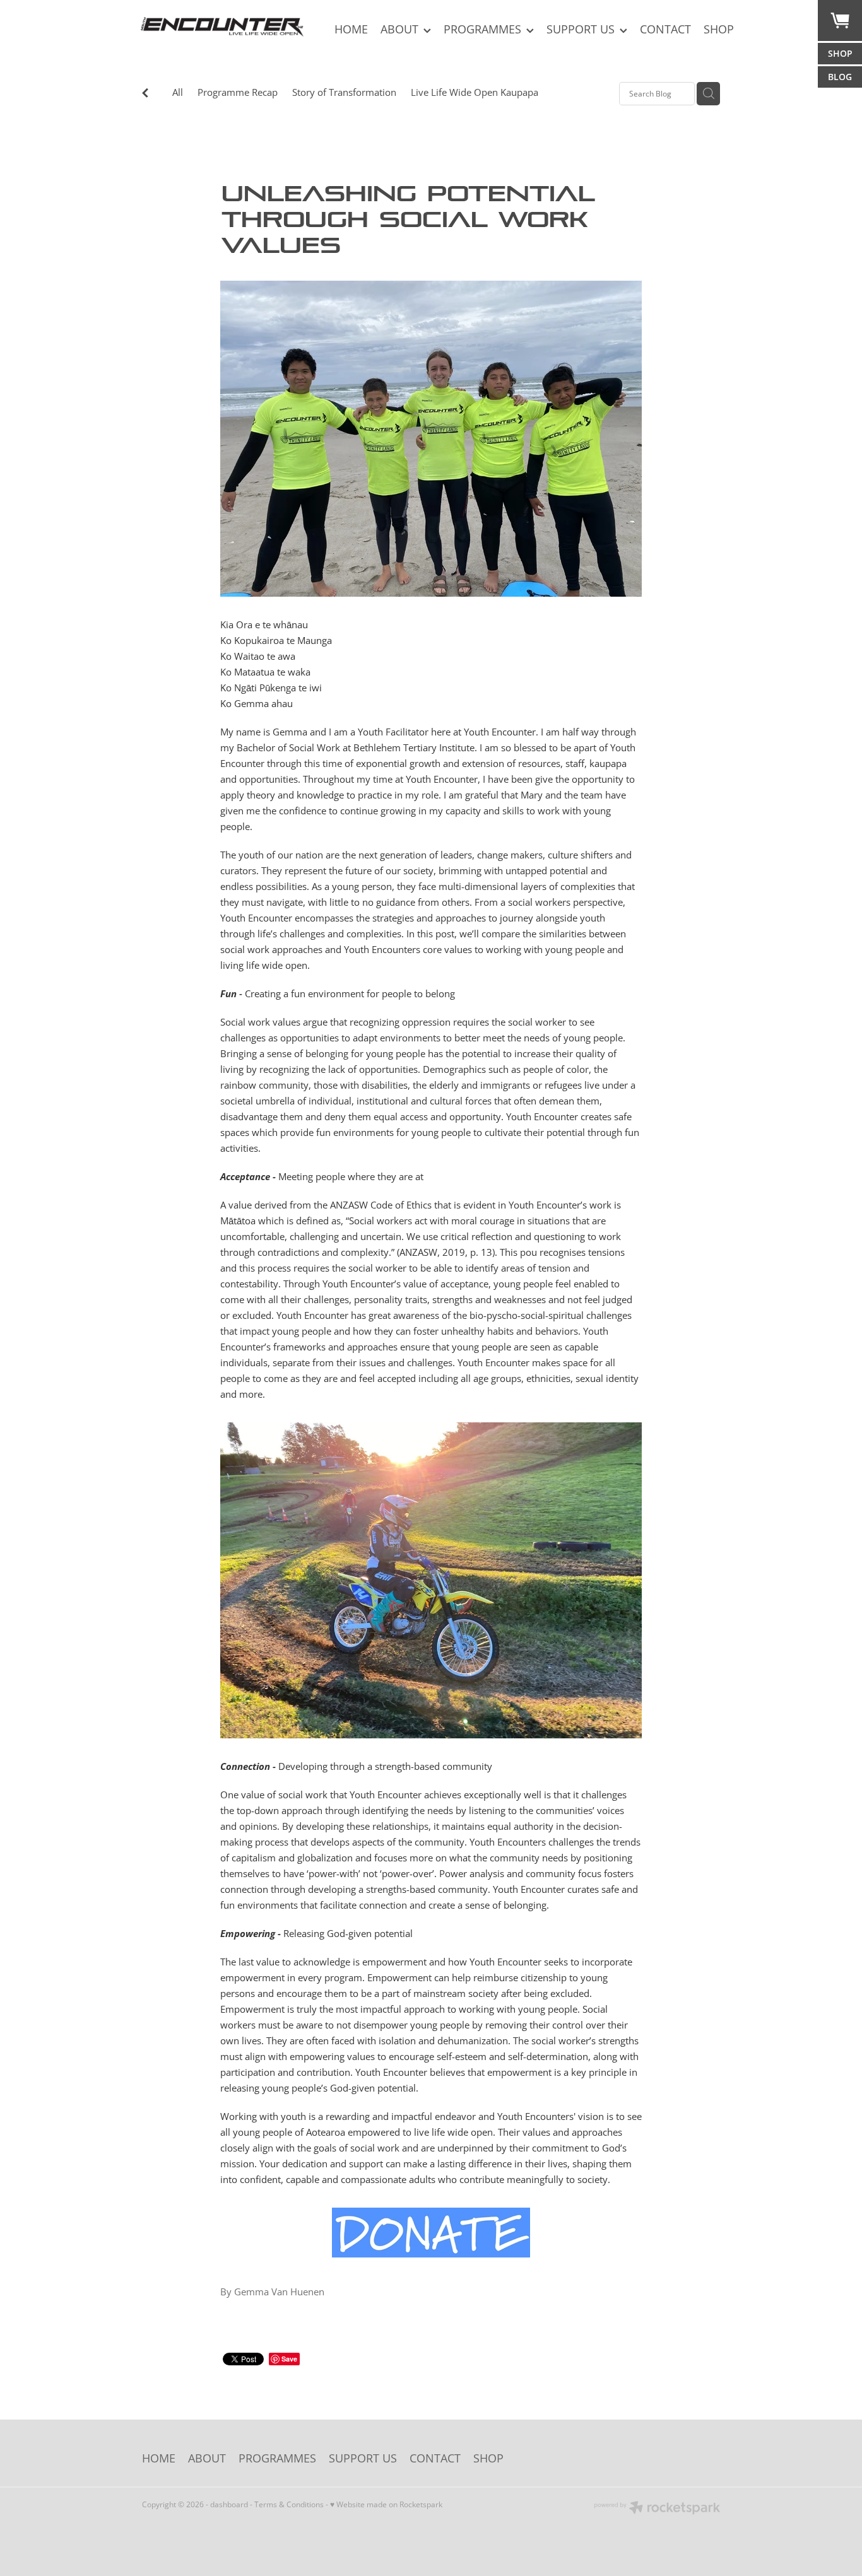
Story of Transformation (344, 92)
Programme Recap (238, 92)
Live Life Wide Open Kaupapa (475, 92)
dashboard (229, 2504)
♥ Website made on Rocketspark (386, 2504)
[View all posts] (145, 94)
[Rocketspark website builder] (657, 2509)
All (178, 92)
